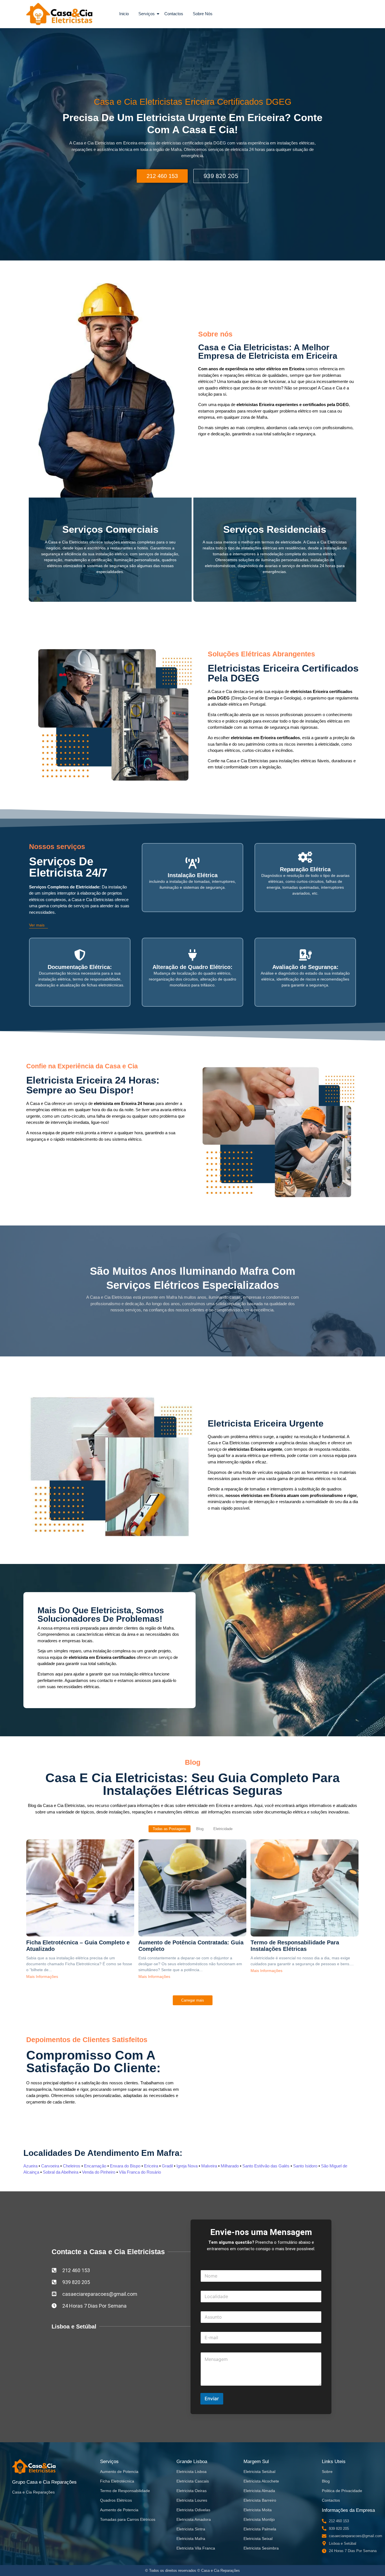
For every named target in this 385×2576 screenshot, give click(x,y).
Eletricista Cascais (193, 2481)
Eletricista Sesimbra (261, 2548)
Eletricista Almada (259, 2491)
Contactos (174, 14)
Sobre (327, 2472)
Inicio (124, 14)
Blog (326, 2481)
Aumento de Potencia (119, 2472)
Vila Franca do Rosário (140, 2172)
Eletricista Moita (258, 2510)
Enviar (212, 2399)
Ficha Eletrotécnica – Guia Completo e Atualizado (78, 1946)
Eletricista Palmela (260, 2529)
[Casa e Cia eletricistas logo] (59, 14)
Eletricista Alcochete (261, 2481)
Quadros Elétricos (116, 2500)
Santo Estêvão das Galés (266, 2166)
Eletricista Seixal (258, 2539)
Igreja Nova (187, 2166)
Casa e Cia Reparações (33, 2492)
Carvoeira (50, 2166)
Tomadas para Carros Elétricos (128, 2519)
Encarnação (95, 2166)
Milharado (230, 2166)
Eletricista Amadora (194, 2519)
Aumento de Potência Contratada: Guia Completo (191, 1946)
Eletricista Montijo (259, 2519)
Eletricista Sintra (191, 2529)
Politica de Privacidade (342, 2491)
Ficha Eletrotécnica (117, 2481)
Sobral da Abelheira (61, 2172)
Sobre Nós (203, 14)
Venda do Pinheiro (99, 2172)
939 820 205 (221, 176)
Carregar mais (193, 2000)
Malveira (209, 2166)
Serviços (147, 14)
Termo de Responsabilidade (125, 2491)
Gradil (167, 2166)
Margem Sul (256, 2462)
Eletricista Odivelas (193, 2510)
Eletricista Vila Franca (196, 2548)
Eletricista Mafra (191, 2539)
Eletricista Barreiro (260, 2500)
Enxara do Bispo (125, 2166)
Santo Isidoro (305, 2166)
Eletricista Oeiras (192, 2491)
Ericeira (151, 2166)
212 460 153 (162, 176)
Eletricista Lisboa (192, 2472)
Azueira (30, 2166)
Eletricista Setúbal (259, 2472)
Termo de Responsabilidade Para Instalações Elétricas (295, 1946)
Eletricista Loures (192, 2500)
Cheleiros (72, 2166)
